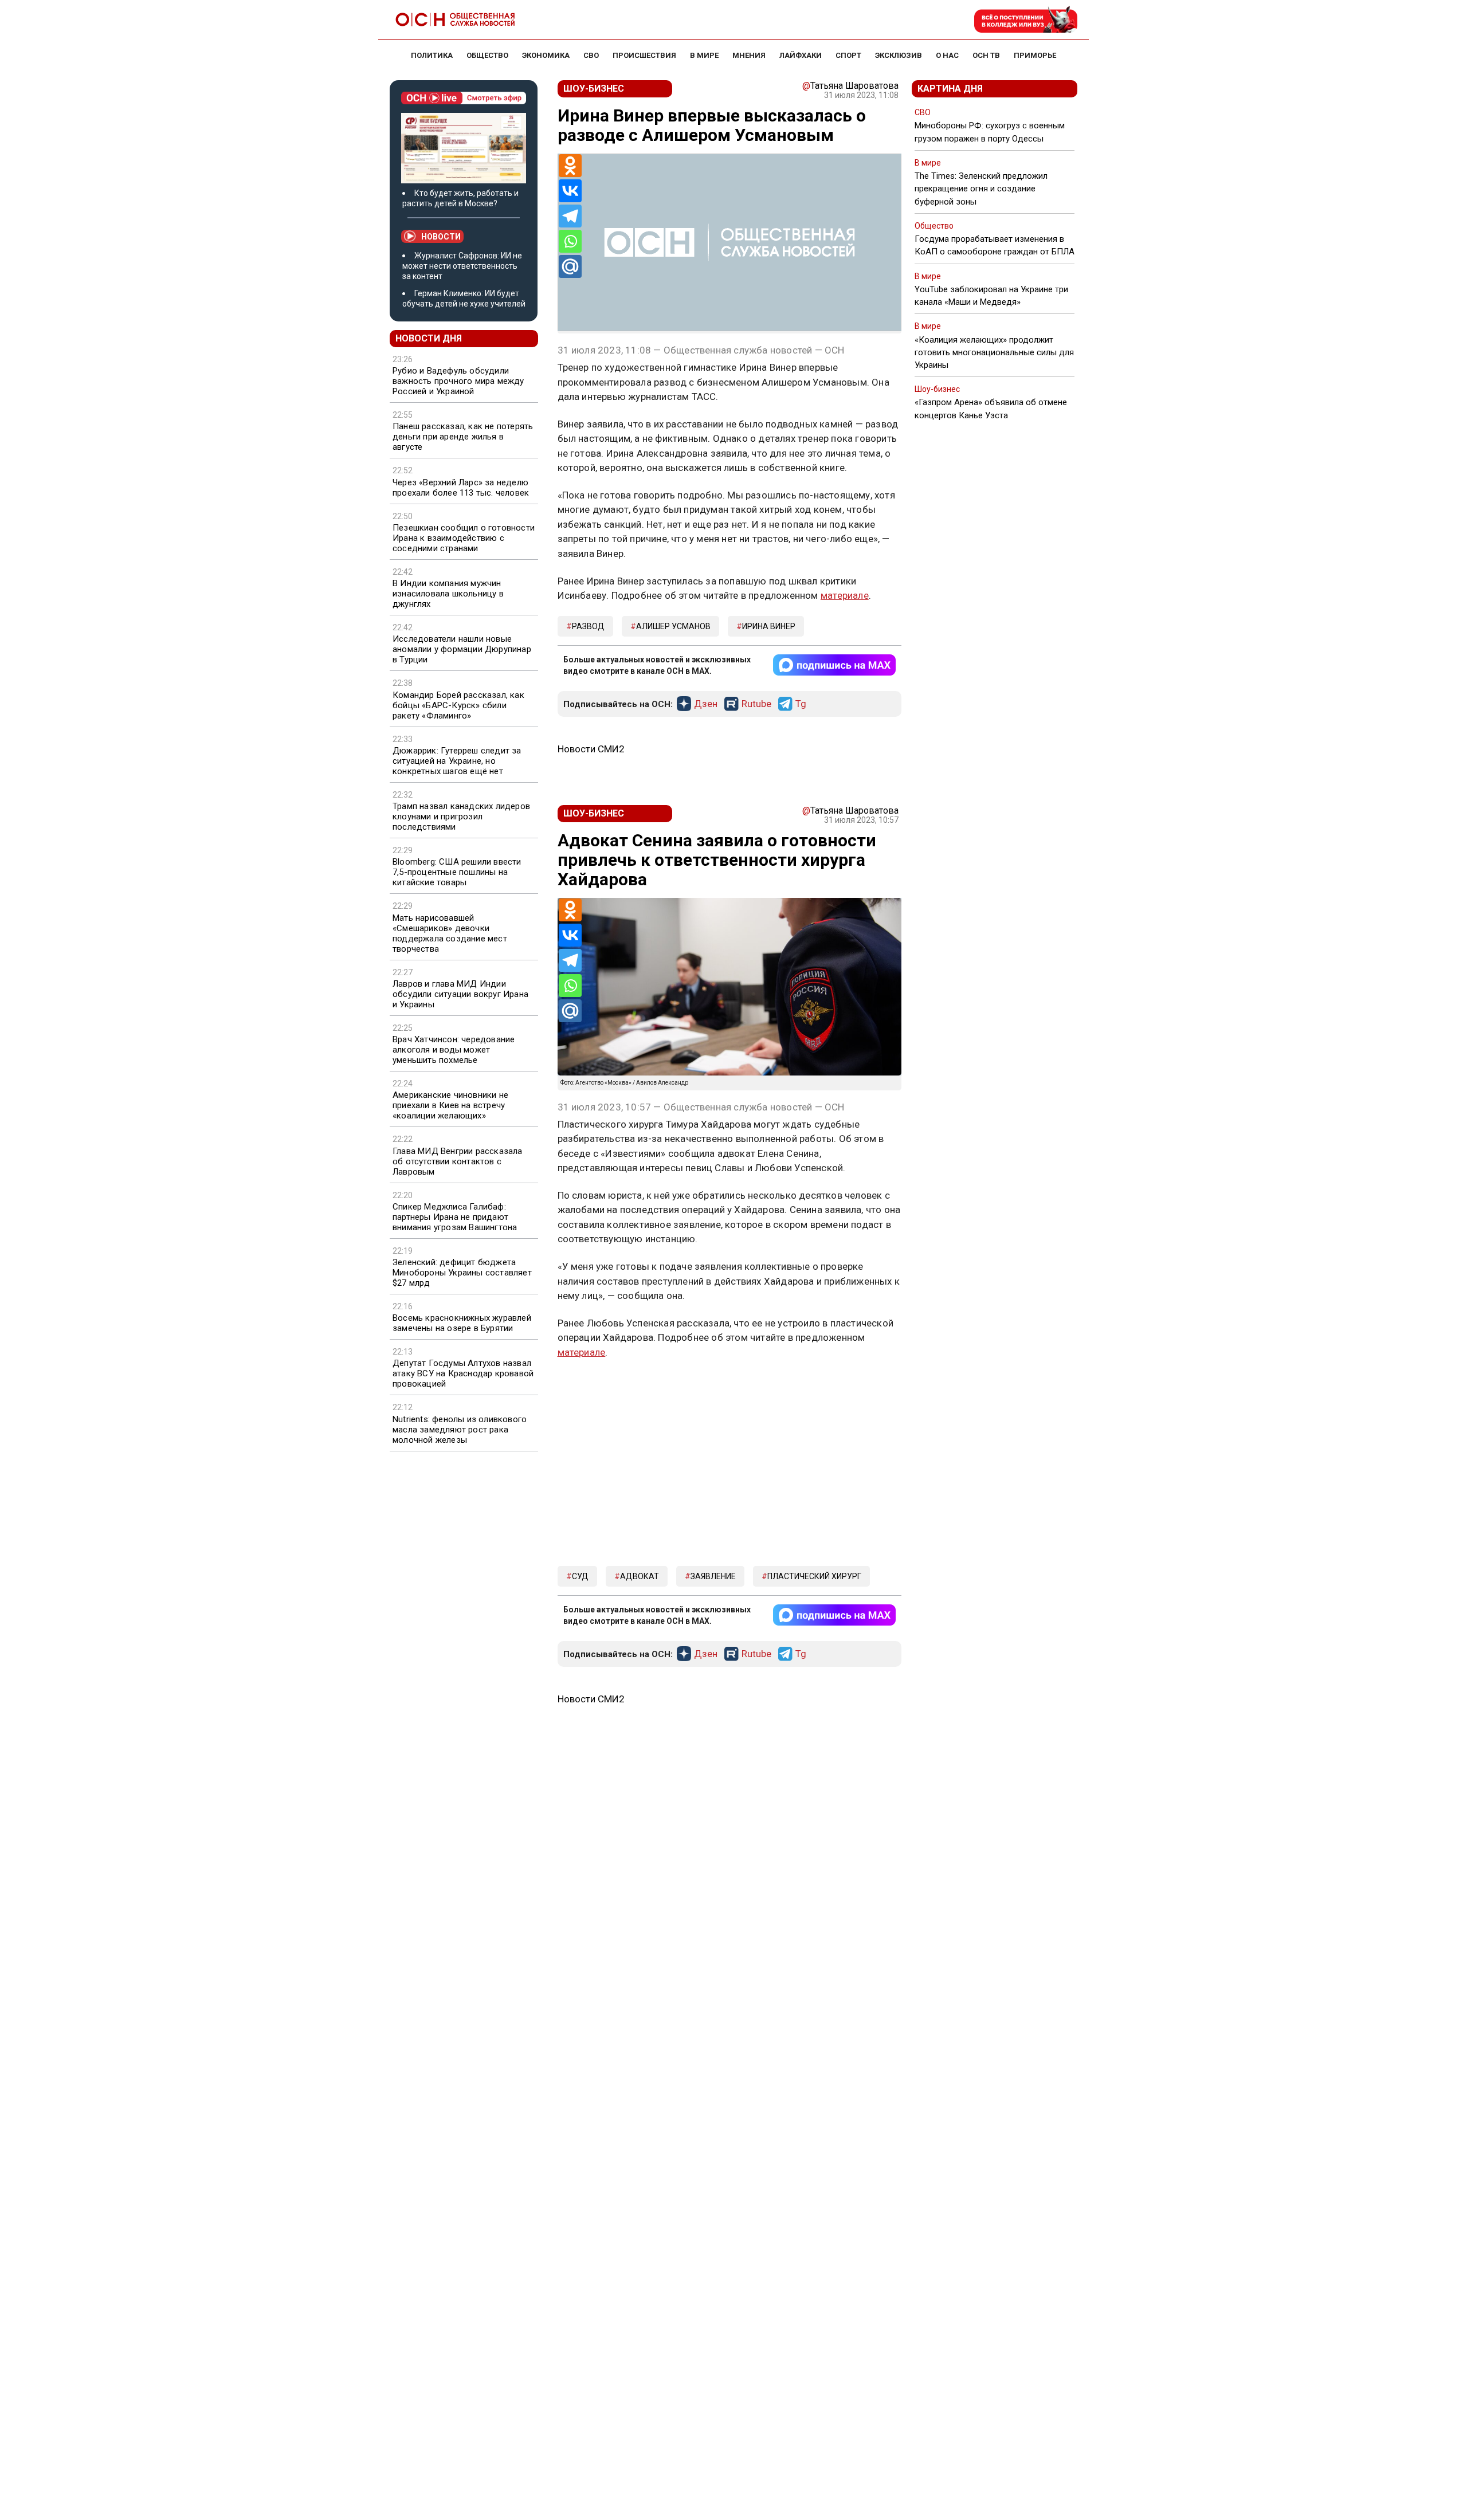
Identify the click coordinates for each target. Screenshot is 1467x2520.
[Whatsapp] (570, 241)
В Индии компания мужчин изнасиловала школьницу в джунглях (448, 594)
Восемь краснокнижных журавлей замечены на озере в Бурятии (462, 1323)
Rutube (756, 704)
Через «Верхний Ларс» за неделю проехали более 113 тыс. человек (461, 488)
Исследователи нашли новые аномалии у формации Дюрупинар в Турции (462, 649)
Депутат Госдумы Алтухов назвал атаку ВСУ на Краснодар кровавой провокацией (463, 1373)
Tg (801, 704)
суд (580, 1576)
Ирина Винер (769, 626)
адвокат (640, 1576)
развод (588, 626)
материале (845, 595)
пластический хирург (814, 1576)
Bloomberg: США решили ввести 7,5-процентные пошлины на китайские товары (457, 872)
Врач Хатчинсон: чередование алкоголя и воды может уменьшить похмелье (454, 1050)
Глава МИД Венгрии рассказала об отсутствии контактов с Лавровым (458, 1161)
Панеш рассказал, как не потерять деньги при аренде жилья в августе (463, 437)
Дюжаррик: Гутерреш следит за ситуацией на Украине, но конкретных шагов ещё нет (457, 761)
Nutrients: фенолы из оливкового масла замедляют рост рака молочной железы (460, 1430)
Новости (441, 237)
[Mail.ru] (570, 266)
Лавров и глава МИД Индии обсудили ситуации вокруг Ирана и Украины (460, 994)
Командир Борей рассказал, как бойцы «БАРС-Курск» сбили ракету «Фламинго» (458, 705)
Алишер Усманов (673, 626)
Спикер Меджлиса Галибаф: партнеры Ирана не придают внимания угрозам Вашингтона (455, 1217)
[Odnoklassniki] (570, 166)
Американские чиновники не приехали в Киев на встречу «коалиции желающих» (450, 1105)
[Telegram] (570, 216)
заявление (713, 1576)
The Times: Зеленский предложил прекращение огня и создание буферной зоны (981, 189)
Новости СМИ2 (591, 749)
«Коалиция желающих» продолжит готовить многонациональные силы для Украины (994, 352)
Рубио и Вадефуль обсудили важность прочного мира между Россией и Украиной (458, 381)
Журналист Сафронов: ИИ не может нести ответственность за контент (462, 266)
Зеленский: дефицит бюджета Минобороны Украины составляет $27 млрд (462, 1273)
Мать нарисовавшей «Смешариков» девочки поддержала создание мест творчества (450, 933)
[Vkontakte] (570, 191)
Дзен (706, 704)
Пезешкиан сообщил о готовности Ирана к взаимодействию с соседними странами (464, 538)
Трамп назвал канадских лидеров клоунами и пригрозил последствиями (461, 817)
